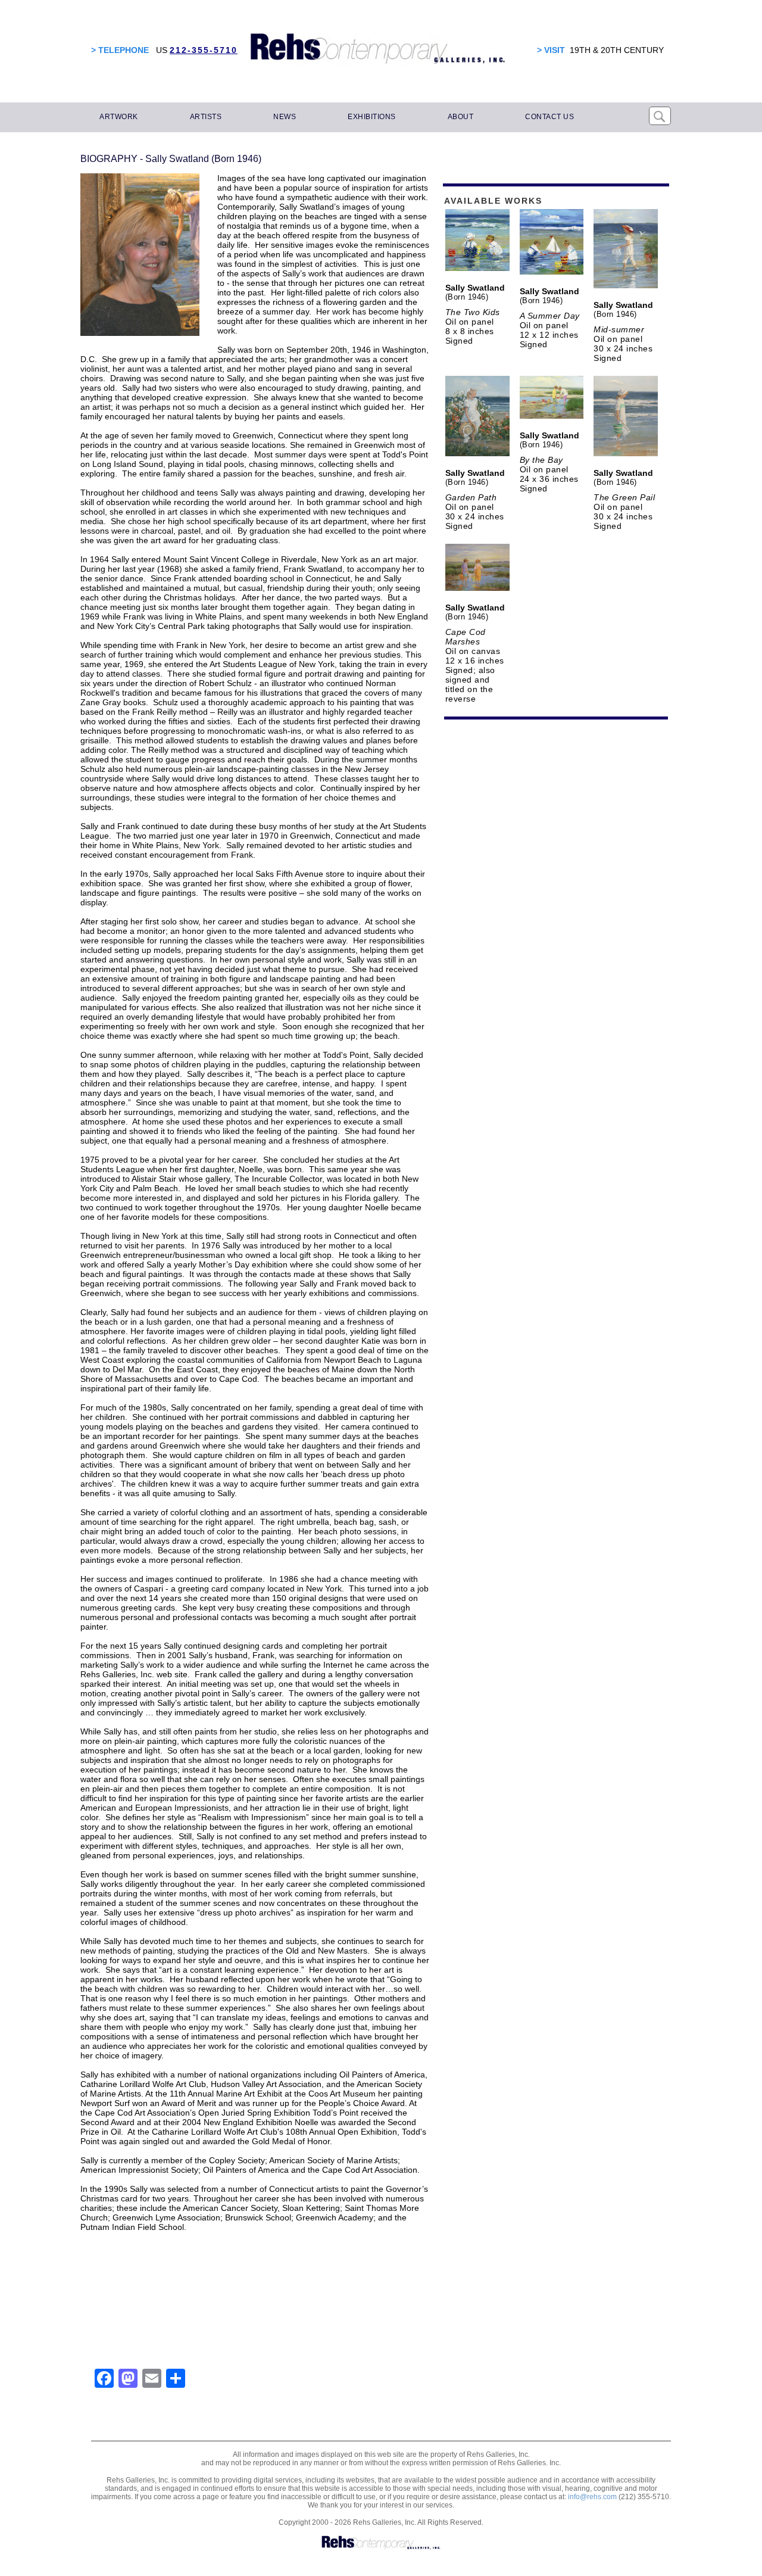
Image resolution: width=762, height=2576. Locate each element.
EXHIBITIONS (372, 117)
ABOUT (461, 117)
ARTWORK (119, 117)
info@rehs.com (592, 2497)
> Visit (551, 50)
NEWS (285, 117)
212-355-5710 (204, 50)
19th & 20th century (617, 50)
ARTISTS (206, 117)
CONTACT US (549, 117)
